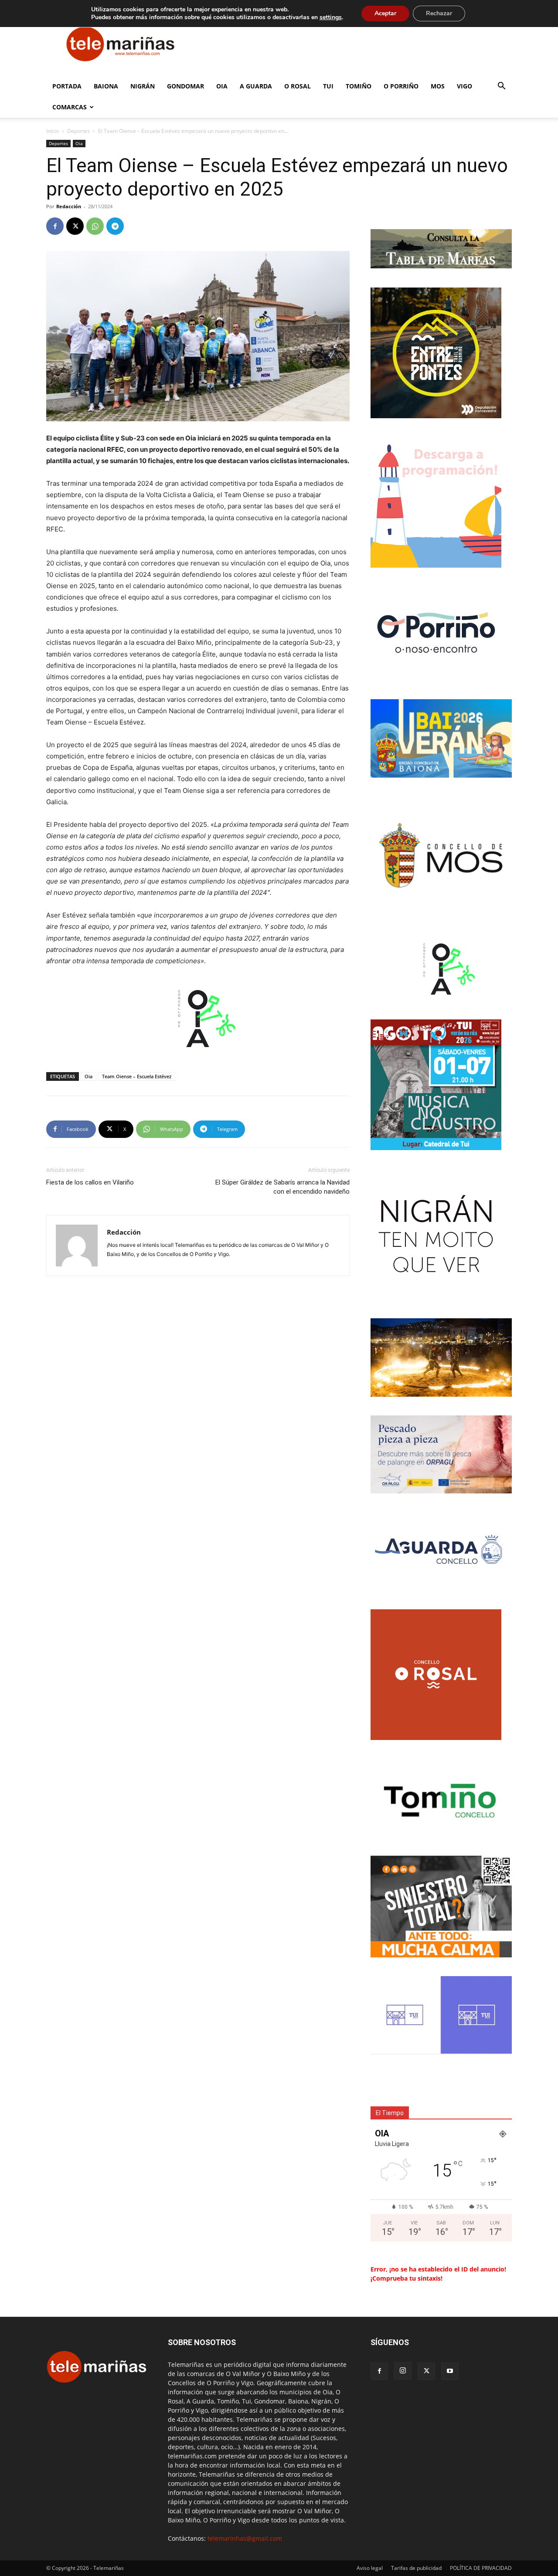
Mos (438, 86)
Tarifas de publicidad (416, 2568)
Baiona (106, 86)
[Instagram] (403, 2371)
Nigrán (143, 86)
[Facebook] (55, 226)
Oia (222, 86)
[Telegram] (115, 226)
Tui (328, 86)
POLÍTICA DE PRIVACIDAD (481, 2568)
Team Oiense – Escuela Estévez (137, 1076)
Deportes (78, 131)
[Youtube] (450, 2371)
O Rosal (298, 86)
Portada (67, 86)
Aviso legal (370, 2568)
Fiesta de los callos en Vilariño (90, 1182)
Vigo (464, 86)
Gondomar (185, 86)
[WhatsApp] (95, 226)
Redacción (69, 206)
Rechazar (439, 13)
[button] (501, 87)
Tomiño (359, 86)
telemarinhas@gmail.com (245, 2538)
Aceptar (385, 13)
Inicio (53, 131)
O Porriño (401, 86)
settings (331, 17)
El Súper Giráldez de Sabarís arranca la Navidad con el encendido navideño (282, 1187)
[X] (75, 226)
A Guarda (256, 86)
